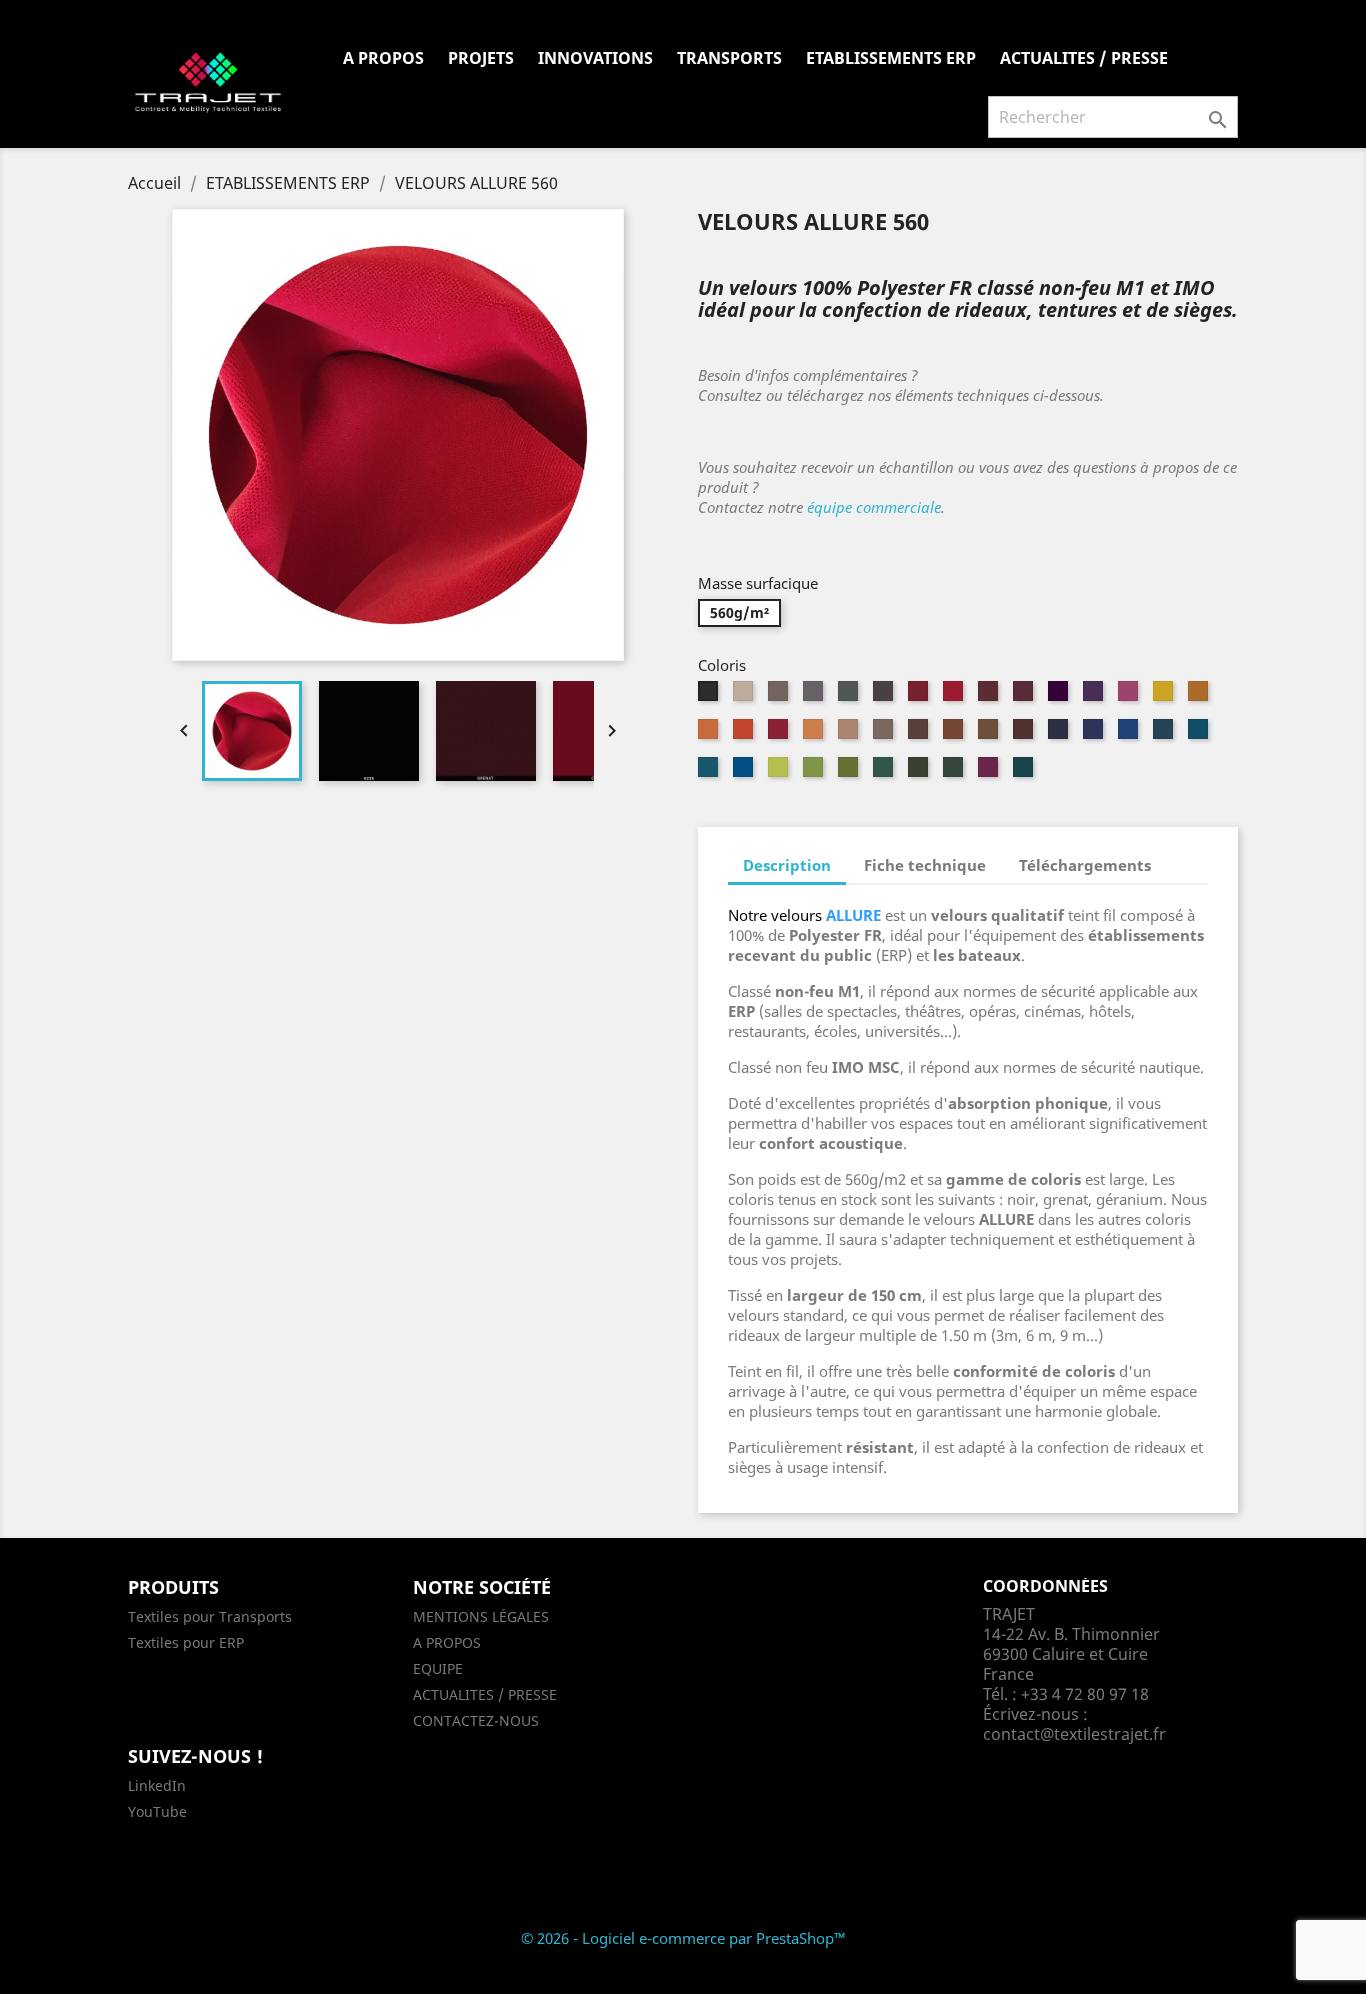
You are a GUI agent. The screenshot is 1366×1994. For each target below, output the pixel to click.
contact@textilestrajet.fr (1074, 1734)
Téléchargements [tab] (1085, 865)
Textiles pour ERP (186, 1642)
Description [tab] (787, 865)
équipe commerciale (874, 507)
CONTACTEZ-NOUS (476, 1720)
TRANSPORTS (729, 58)
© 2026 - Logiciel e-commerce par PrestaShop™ (683, 1938)
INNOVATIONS (595, 58)
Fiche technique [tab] (925, 865)
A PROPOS (383, 58)
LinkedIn (157, 1785)
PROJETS (481, 58)
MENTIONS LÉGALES (481, 1616)
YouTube (157, 1811)
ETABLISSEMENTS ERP (891, 58)
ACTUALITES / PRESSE (1084, 58)
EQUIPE (438, 1668)
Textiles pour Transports (210, 1616)
